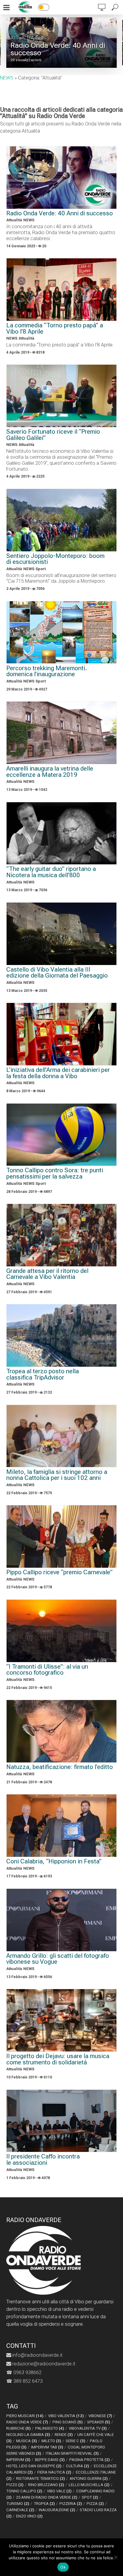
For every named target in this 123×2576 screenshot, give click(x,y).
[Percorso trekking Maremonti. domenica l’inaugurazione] (62, 632)
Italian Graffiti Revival (72, 2453)
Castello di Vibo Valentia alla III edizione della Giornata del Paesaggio (57, 973)
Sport (41, 569)
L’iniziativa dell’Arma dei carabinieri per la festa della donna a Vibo (58, 1073)
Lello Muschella (89, 2485)
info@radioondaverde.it (37, 2355)
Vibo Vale (59, 2491)
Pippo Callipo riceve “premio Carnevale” (59, 1572)
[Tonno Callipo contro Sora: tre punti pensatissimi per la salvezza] (62, 1135)
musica (27, 2441)
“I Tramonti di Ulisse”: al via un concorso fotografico (47, 1670)
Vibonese (100, 2416)
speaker (99, 2422)
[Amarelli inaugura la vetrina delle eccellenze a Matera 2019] (62, 733)
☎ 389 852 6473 (24, 2381)
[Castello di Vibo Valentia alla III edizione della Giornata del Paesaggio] (62, 934)
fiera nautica (54, 2472)
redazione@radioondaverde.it (43, 2364)
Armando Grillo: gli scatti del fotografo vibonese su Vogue (58, 1959)
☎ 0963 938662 (24, 2372)
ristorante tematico (41, 2478)
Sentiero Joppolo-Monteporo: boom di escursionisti (55, 559)
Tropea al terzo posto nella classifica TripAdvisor (43, 1374)
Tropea (44, 2504)
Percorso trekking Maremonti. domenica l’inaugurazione (47, 671)
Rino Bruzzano (46, 2485)
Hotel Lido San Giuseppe (34, 2466)
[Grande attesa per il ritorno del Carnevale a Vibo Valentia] (62, 1235)
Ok (63, 2567)
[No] (116, 2557)
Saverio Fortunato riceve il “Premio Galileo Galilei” (53, 435)
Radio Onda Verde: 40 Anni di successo (58, 49)
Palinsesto (50, 2428)
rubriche (19, 2428)
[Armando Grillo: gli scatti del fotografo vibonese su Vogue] (62, 1920)
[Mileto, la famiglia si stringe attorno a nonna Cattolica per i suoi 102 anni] (62, 1436)
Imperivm (18, 2460)
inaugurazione (57, 2510)
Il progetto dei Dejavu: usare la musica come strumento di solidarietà (58, 2059)
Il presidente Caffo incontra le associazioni (43, 2160)
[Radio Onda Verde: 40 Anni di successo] (62, 178)
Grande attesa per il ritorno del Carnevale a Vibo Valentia (47, 1274)
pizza (95, 2504)
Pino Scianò (68, 2422)
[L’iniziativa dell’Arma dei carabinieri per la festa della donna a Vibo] (62, 1034)
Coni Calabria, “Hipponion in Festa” (54, 1861)
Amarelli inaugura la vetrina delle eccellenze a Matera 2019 (50, 772)
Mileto (51, 2441)
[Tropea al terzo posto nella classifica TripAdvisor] (62, 1335)
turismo (18, 2504)
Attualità (22, 38)
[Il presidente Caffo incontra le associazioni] (62, 2121)
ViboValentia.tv (88, 2428)
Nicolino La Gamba (28, 2435)
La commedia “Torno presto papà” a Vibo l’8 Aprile (55, 328)
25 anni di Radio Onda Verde (47, 2497)
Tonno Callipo (24, 2491)
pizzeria (71, 2504)
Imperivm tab (47, 2447)
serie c (76, 2441)
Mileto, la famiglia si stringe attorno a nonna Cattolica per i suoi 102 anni (57, 1475)
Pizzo (15, 2485)
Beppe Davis (50, 2460)
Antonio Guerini (89, 2478)
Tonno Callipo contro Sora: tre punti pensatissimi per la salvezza (55, 1173)
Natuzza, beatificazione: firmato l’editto (60, 1767)
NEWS (43, 38)
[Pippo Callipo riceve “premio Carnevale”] (62, 1536)
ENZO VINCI (29, 2516)
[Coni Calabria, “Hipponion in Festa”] (62, 1826)
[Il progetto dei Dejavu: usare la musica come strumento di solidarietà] (62, 2020)
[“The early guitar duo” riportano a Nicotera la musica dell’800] (62, 833)
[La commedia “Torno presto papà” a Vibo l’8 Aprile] (62, 290)
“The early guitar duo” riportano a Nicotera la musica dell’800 (51, 872)
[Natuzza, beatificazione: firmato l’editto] (62, 1731)
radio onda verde (27, 2422)
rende (64, 2435)
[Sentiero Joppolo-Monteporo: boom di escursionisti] (62, 520)
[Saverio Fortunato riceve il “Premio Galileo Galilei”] (62, 396)
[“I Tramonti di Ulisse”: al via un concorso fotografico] (62, 1631)
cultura (78, 2466)
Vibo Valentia (66, 2416)
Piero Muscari (25, 2416)
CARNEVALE (20, 2510)
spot (90, 2497)
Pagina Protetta (90, 2460)
